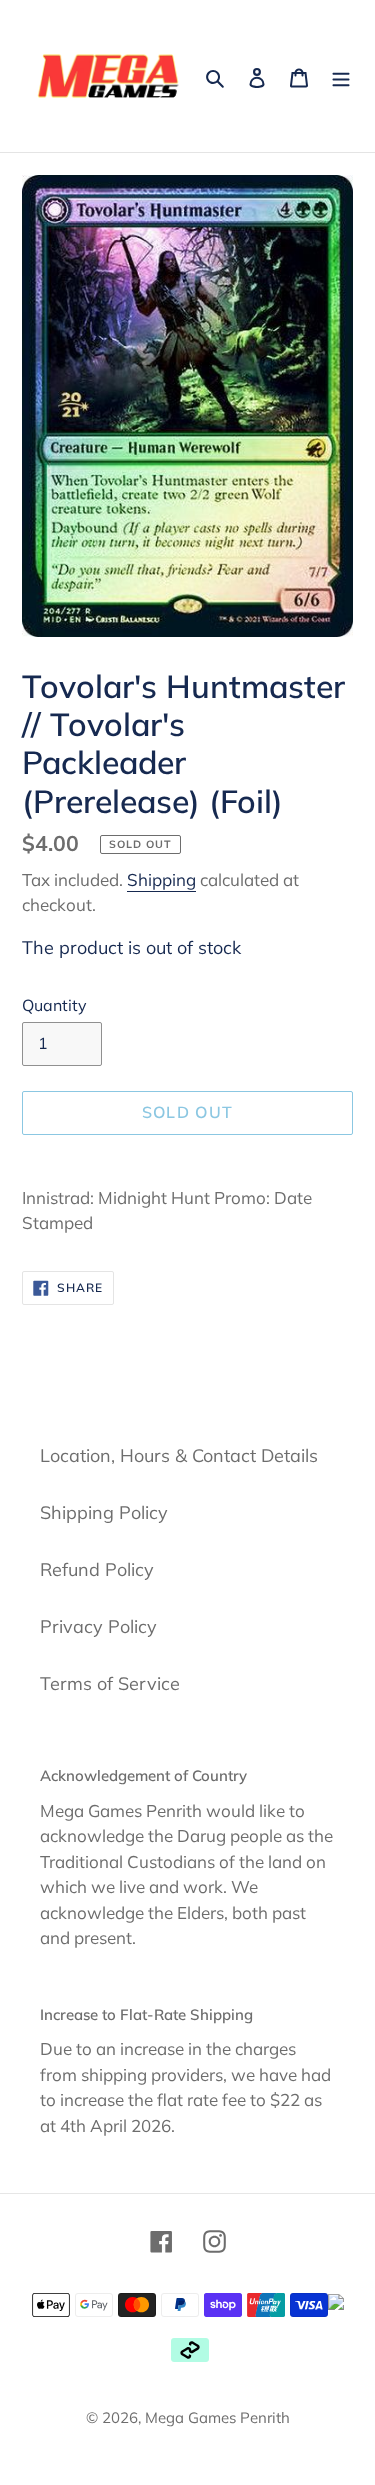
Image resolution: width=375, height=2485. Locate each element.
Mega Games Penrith (217, 2417)
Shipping (161, 879)
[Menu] (341, 76)
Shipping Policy (104, 1512)
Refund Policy (97, 1569)
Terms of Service (110, 1683)
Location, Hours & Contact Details (179, 1455)
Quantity (54, 1005)
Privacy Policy (98, 1626)
